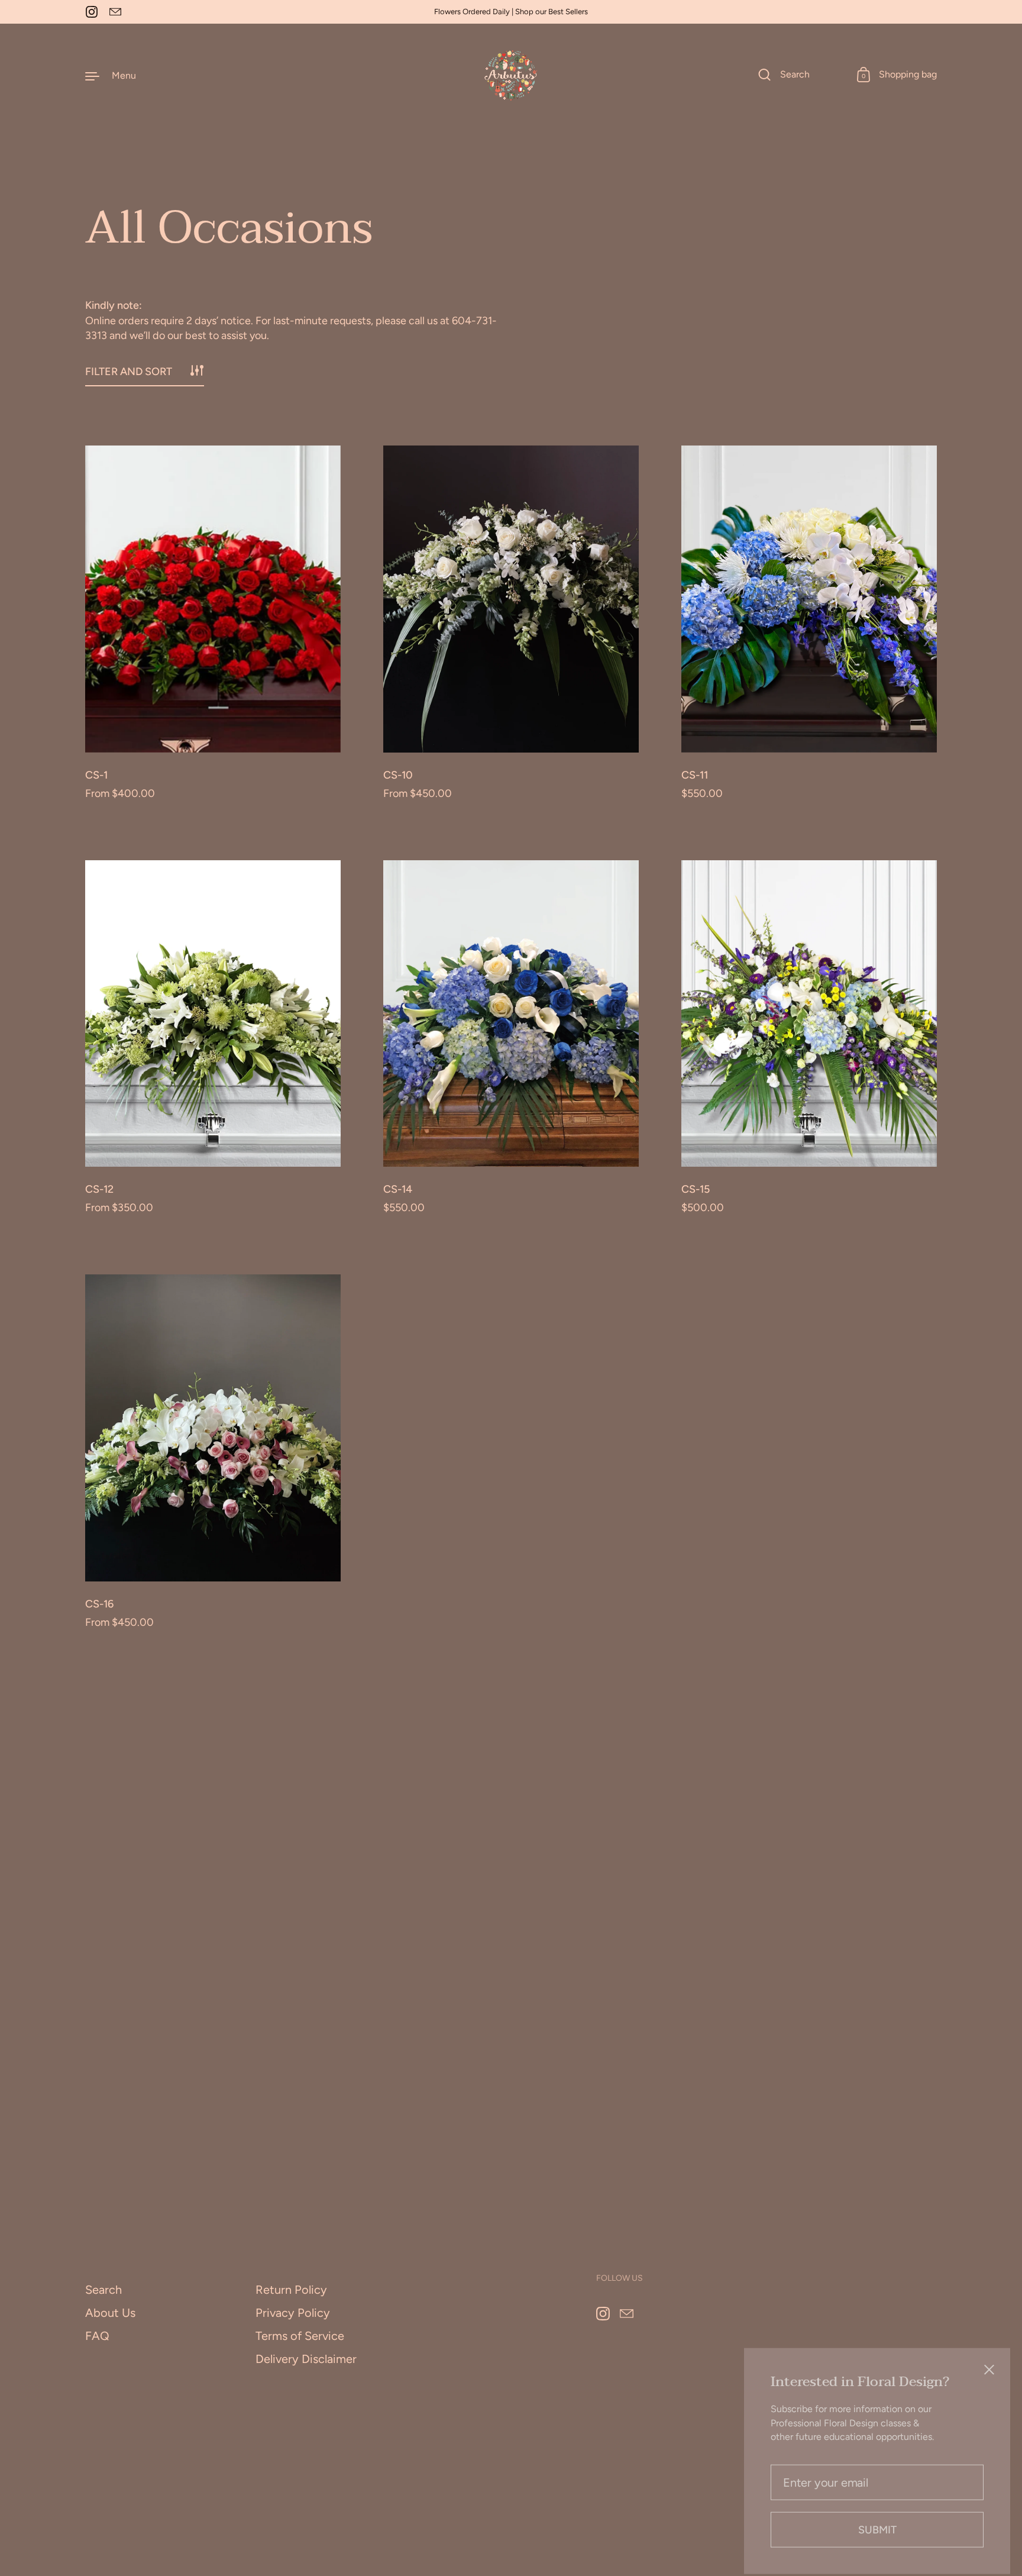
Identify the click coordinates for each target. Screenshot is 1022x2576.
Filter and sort (129, 372)
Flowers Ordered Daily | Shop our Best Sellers (511, 12)
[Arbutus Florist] (511, 75)
